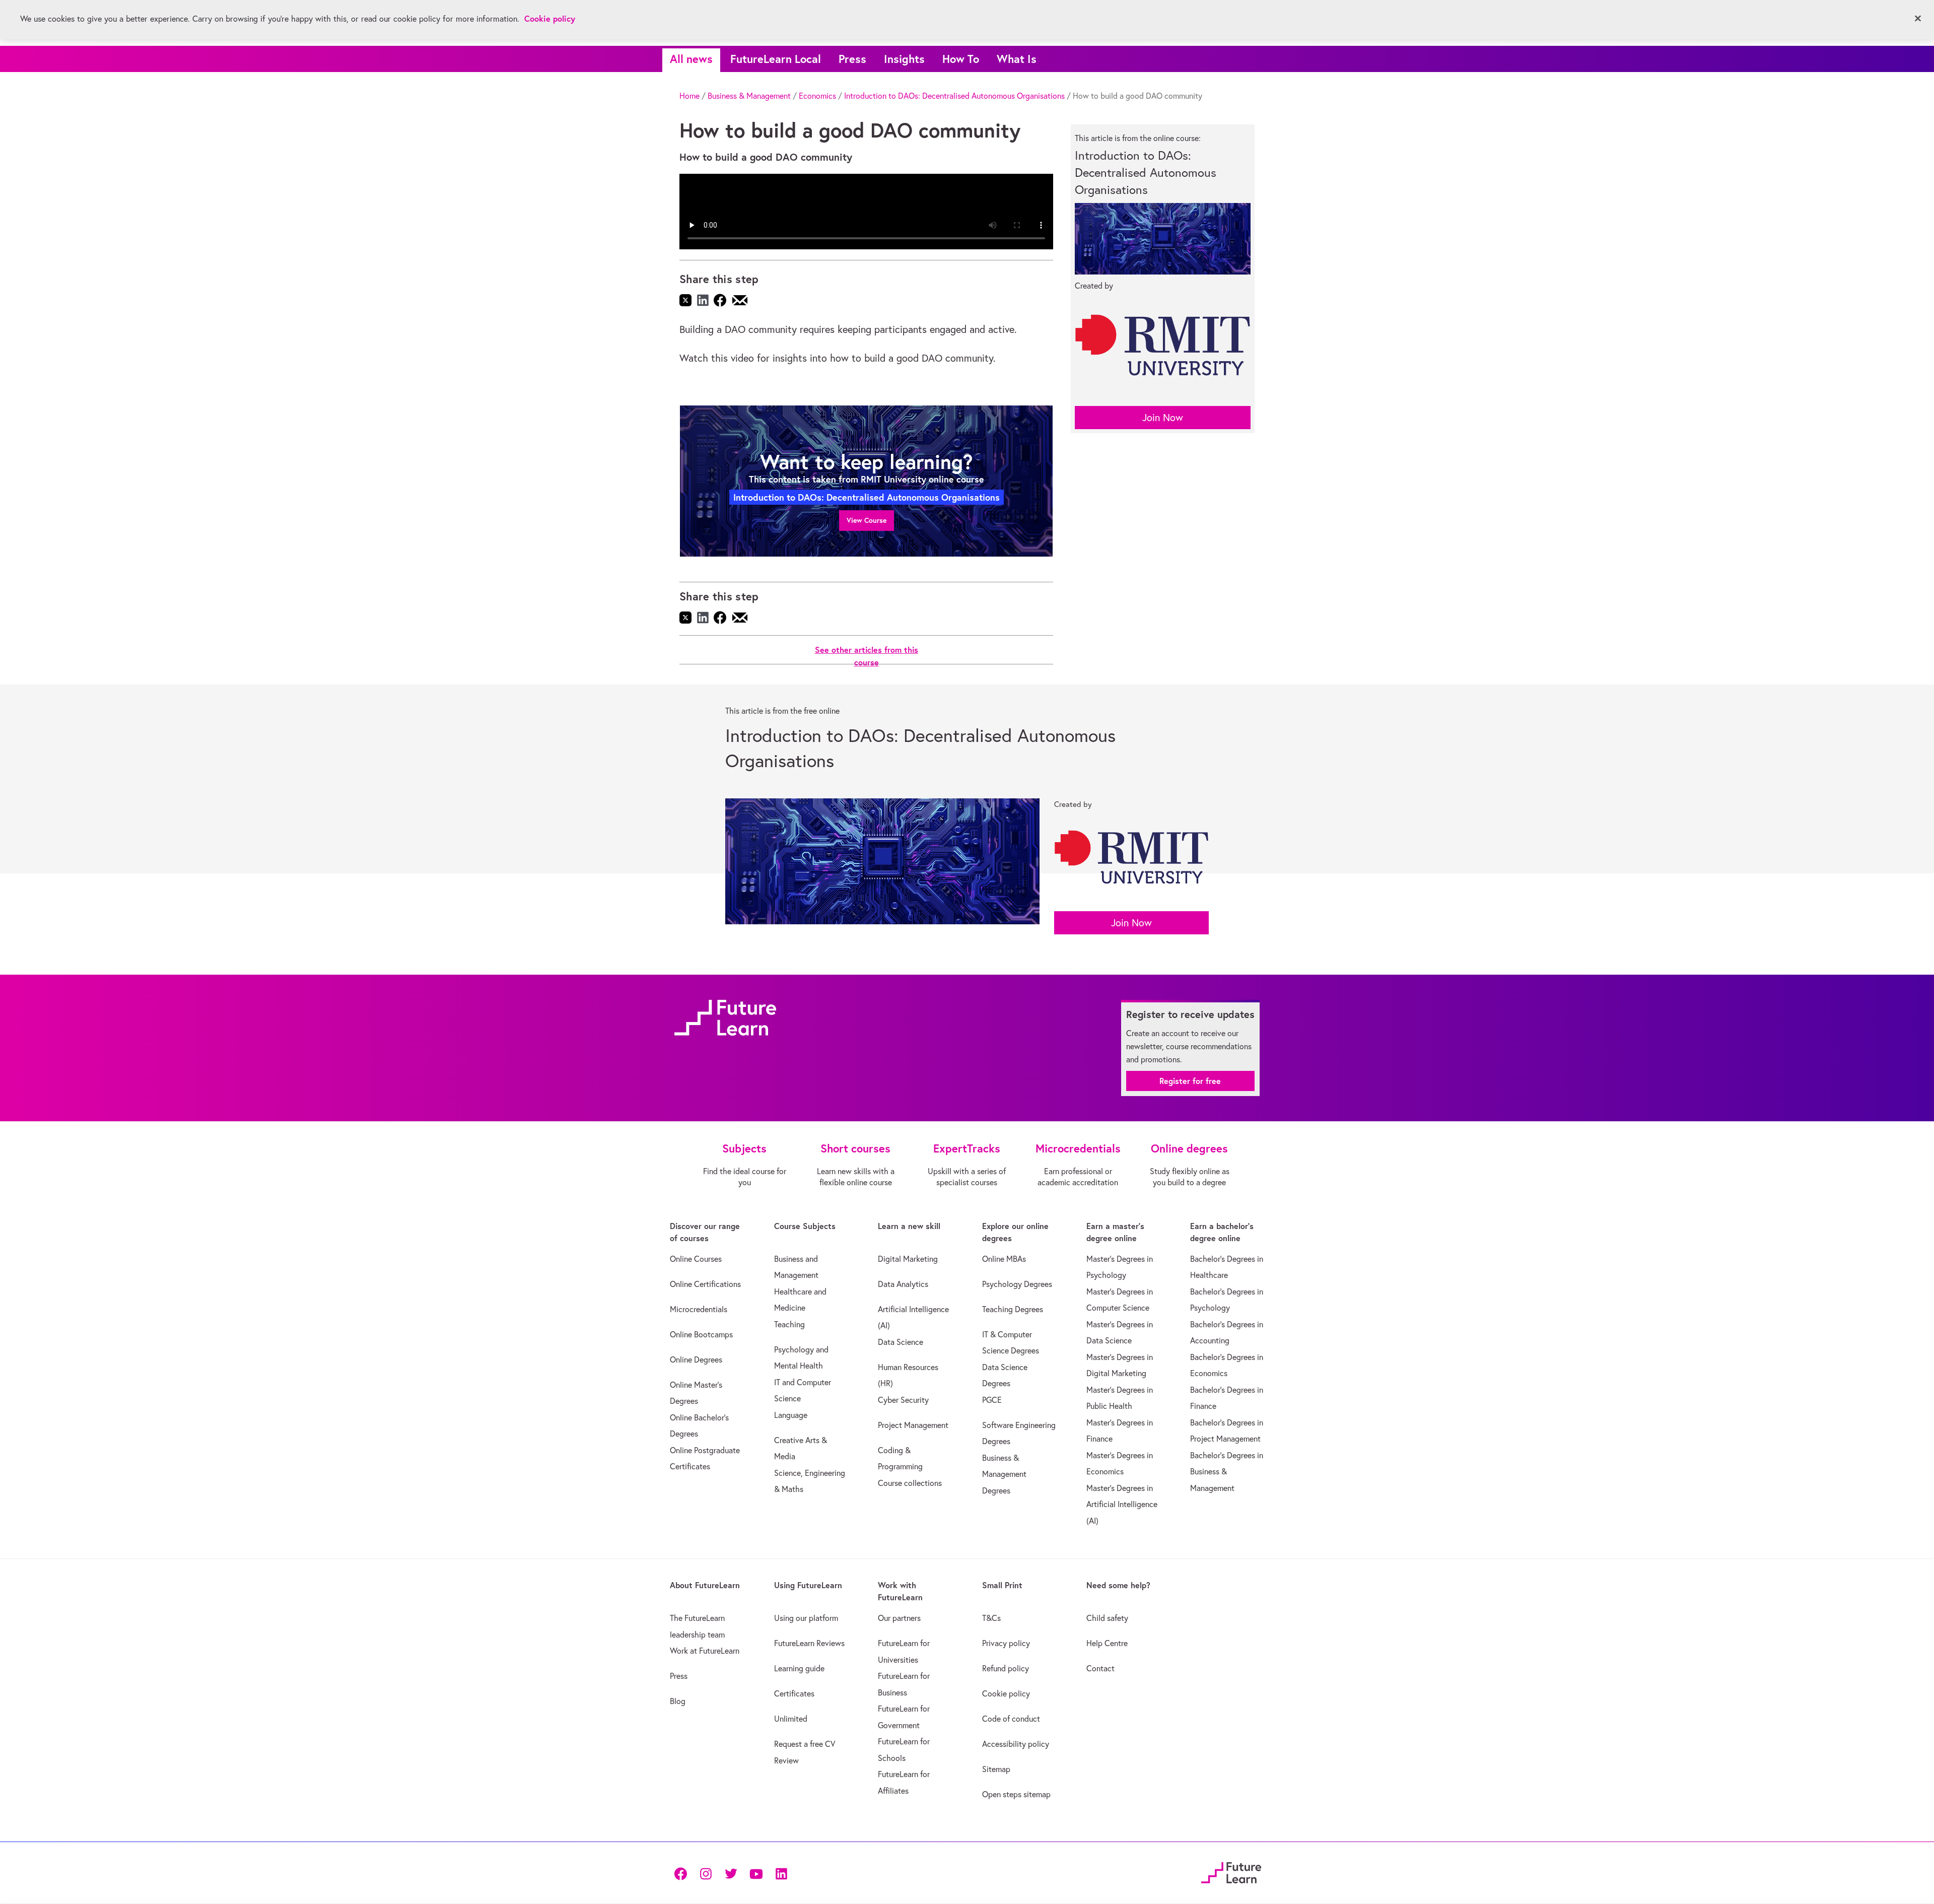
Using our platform (806, 1618)
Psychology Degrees (1017, 1284)
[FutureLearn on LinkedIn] (781, 1873)
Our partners (899, 1618)
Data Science (901, 1342)
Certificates (794, 1693)
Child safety (1107, 1618)
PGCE (992, 1400)
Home (689, 96)
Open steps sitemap (1016, 1794)
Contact (1100, 1668)
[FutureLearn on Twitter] (731, 1873)
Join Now (1163, 417)
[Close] (1918, 19)
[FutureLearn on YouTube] (756, 1873)
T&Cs (991, 1618)
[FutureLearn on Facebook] (683, 1873)
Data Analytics (903, 1284)
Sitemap (996, 1769)
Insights (904, 59)
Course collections (910, 1483)
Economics (817, 96)
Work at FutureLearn (705, 1651)
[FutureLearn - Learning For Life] (1231, 1872)
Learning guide (799, 1668)
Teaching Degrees (1013, 1309)
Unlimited (791, 1719)
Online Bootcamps (701, 1334)
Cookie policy (1006, 1693)
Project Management (913, 1425)
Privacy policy (1006, 1643)
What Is (1017, 59)
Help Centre (1107, 1643)
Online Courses (696, 1259)
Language (791, 1415)
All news (691, 59)
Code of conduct (1011, 1719)
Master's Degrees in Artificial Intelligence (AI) (1122, 1504)
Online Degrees (696, 1359)
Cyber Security (903, 1400)
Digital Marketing (908, 1259)
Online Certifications (705, 1284)
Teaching (789, 1324)
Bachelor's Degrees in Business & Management (1227, 1472)
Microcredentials (699, 1309)
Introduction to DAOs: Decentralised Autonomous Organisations (954, 96)
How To (961, 59)
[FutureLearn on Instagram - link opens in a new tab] (706, 1873)
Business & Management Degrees (1004, 1474)
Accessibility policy (1016, 1744)
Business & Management (749, 96)
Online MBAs (1004, 1259)
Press (852, 59)
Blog (678, 1701)
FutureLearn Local (776, 59)
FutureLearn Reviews (809, 1643)
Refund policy (1006, 1668)
